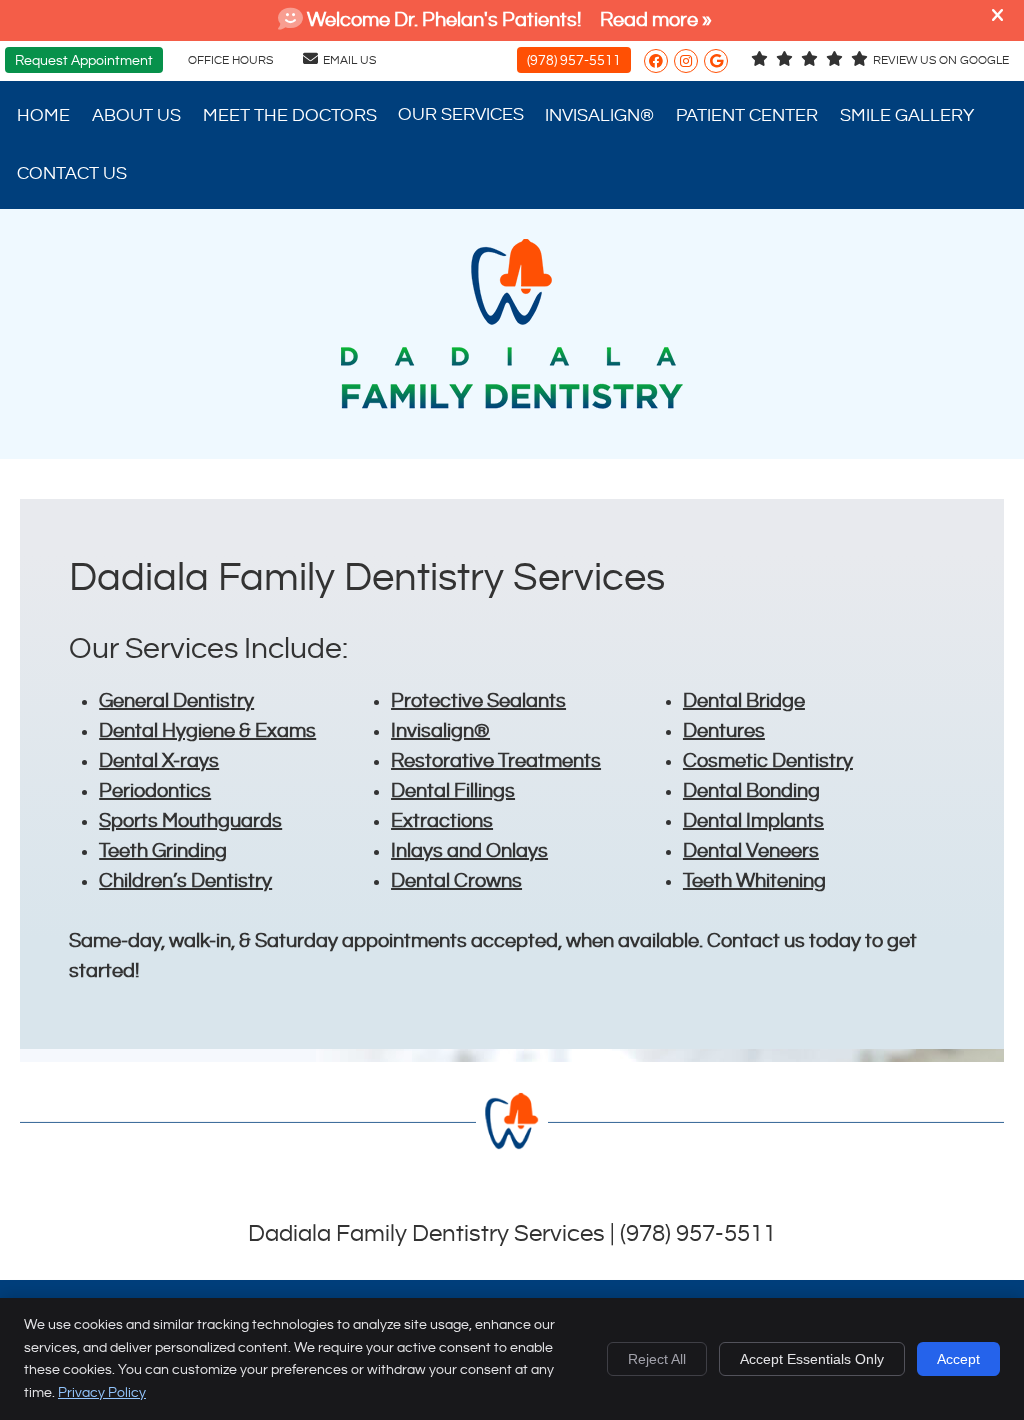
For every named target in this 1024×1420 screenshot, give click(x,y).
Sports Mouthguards (190, 821)
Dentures (724, 731)
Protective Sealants (478, 701)
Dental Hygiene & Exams (207, 731)
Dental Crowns (456, 881)
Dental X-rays (159, 761)
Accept (958, 1359)
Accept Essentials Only (812, 1359)
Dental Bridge (744, 701)
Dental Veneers (751, 851)
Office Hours (230, 60)
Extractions (442, 821)
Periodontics (155, 791)
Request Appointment (84, 61)
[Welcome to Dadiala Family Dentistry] (512, 403)
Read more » (656, 20)
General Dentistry (176, 701)
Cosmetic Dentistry (768, 761)
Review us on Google (941, 60)
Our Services (461, 114)
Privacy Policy (102, 1393)
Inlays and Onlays (469, 851)
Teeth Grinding (163, 851)
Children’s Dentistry (185, 881)
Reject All (657, 1359)
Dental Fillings (453, 791)
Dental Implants (753, 821)
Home (43, 115)
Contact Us (72, 173)
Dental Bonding (751, 791)
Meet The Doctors (290, 115)
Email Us (349, 60)
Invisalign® (599, 115)
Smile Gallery (907, 115)
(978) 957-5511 (574, 61)
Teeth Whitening (754, 881)
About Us (136, 115)
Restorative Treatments (496, 761)
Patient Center (747, 115)
